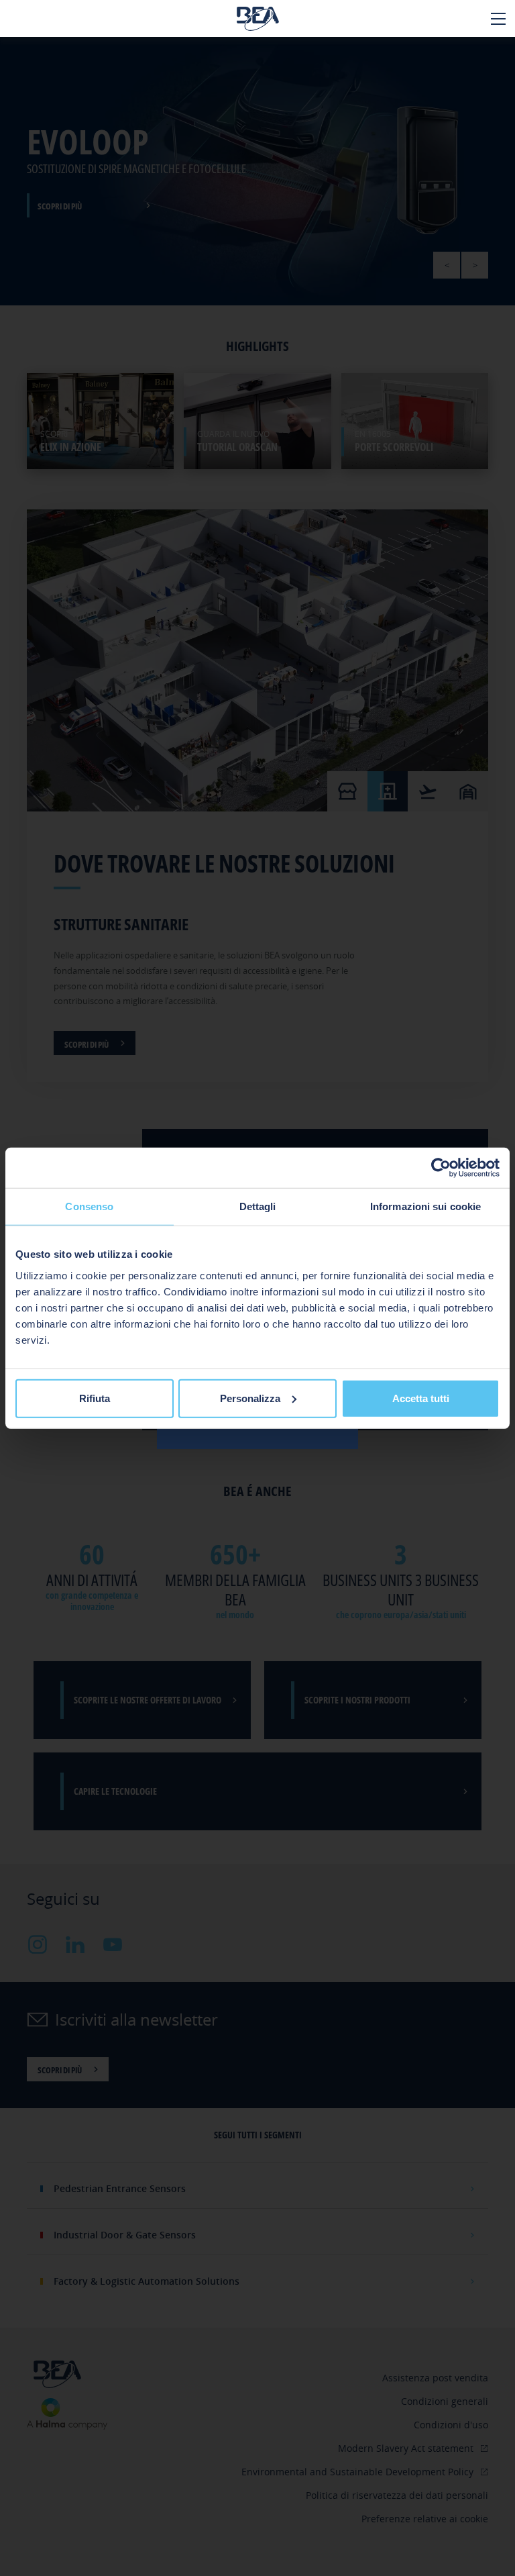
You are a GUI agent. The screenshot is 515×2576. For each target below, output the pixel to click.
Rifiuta (95, 1398)
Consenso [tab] (89, 1206)
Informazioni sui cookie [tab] (425, 1206)
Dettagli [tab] (258, 1206)
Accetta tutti (421, 1398)
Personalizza (250, 1398)
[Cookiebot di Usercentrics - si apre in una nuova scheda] (441, 1168)
